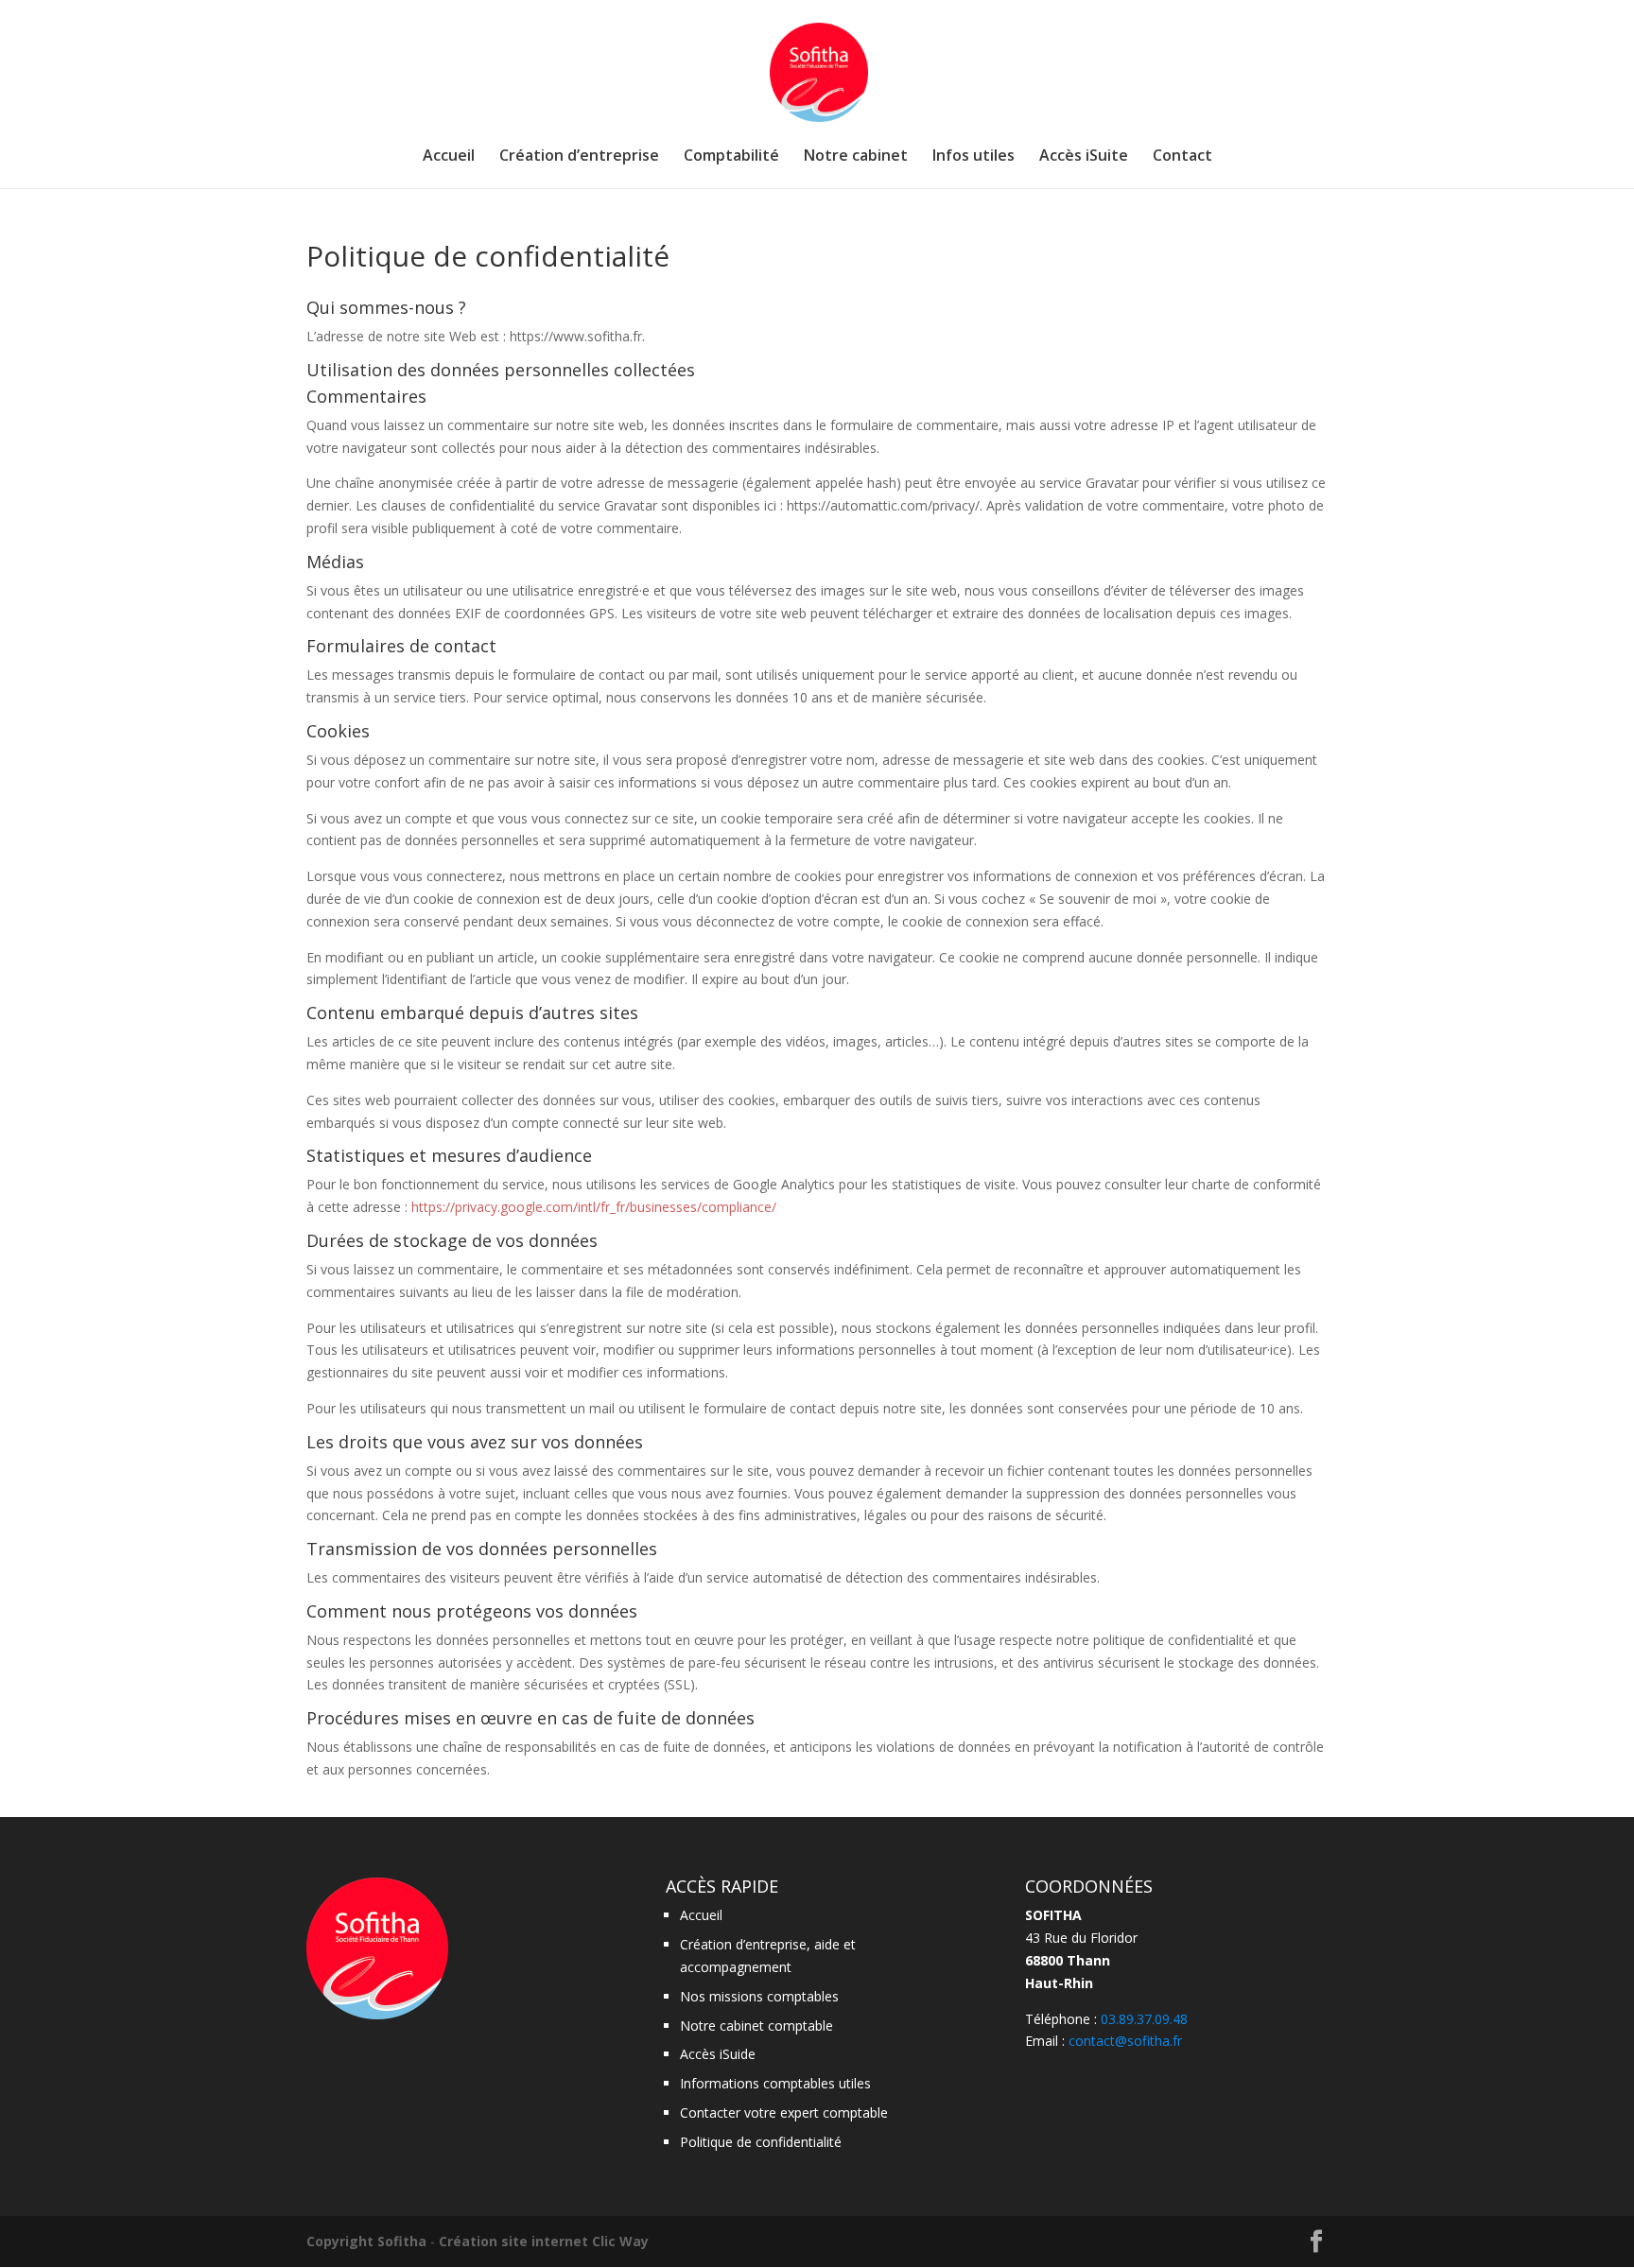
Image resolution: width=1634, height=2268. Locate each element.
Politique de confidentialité (761, 2142)
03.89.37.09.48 (1144, 2019)
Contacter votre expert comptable (784, 2112)
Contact (1182, 157)
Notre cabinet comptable (756, 2026)
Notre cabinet (856, 157)
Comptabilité (731, 157)
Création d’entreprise (579, 157)
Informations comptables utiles (775, 2083)
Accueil (449, 157)
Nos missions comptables (759, 1996)
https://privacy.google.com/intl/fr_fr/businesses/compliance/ (594, 1207)
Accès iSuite (1084, 157)
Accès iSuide (718, 2054)
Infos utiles (973, 157)
